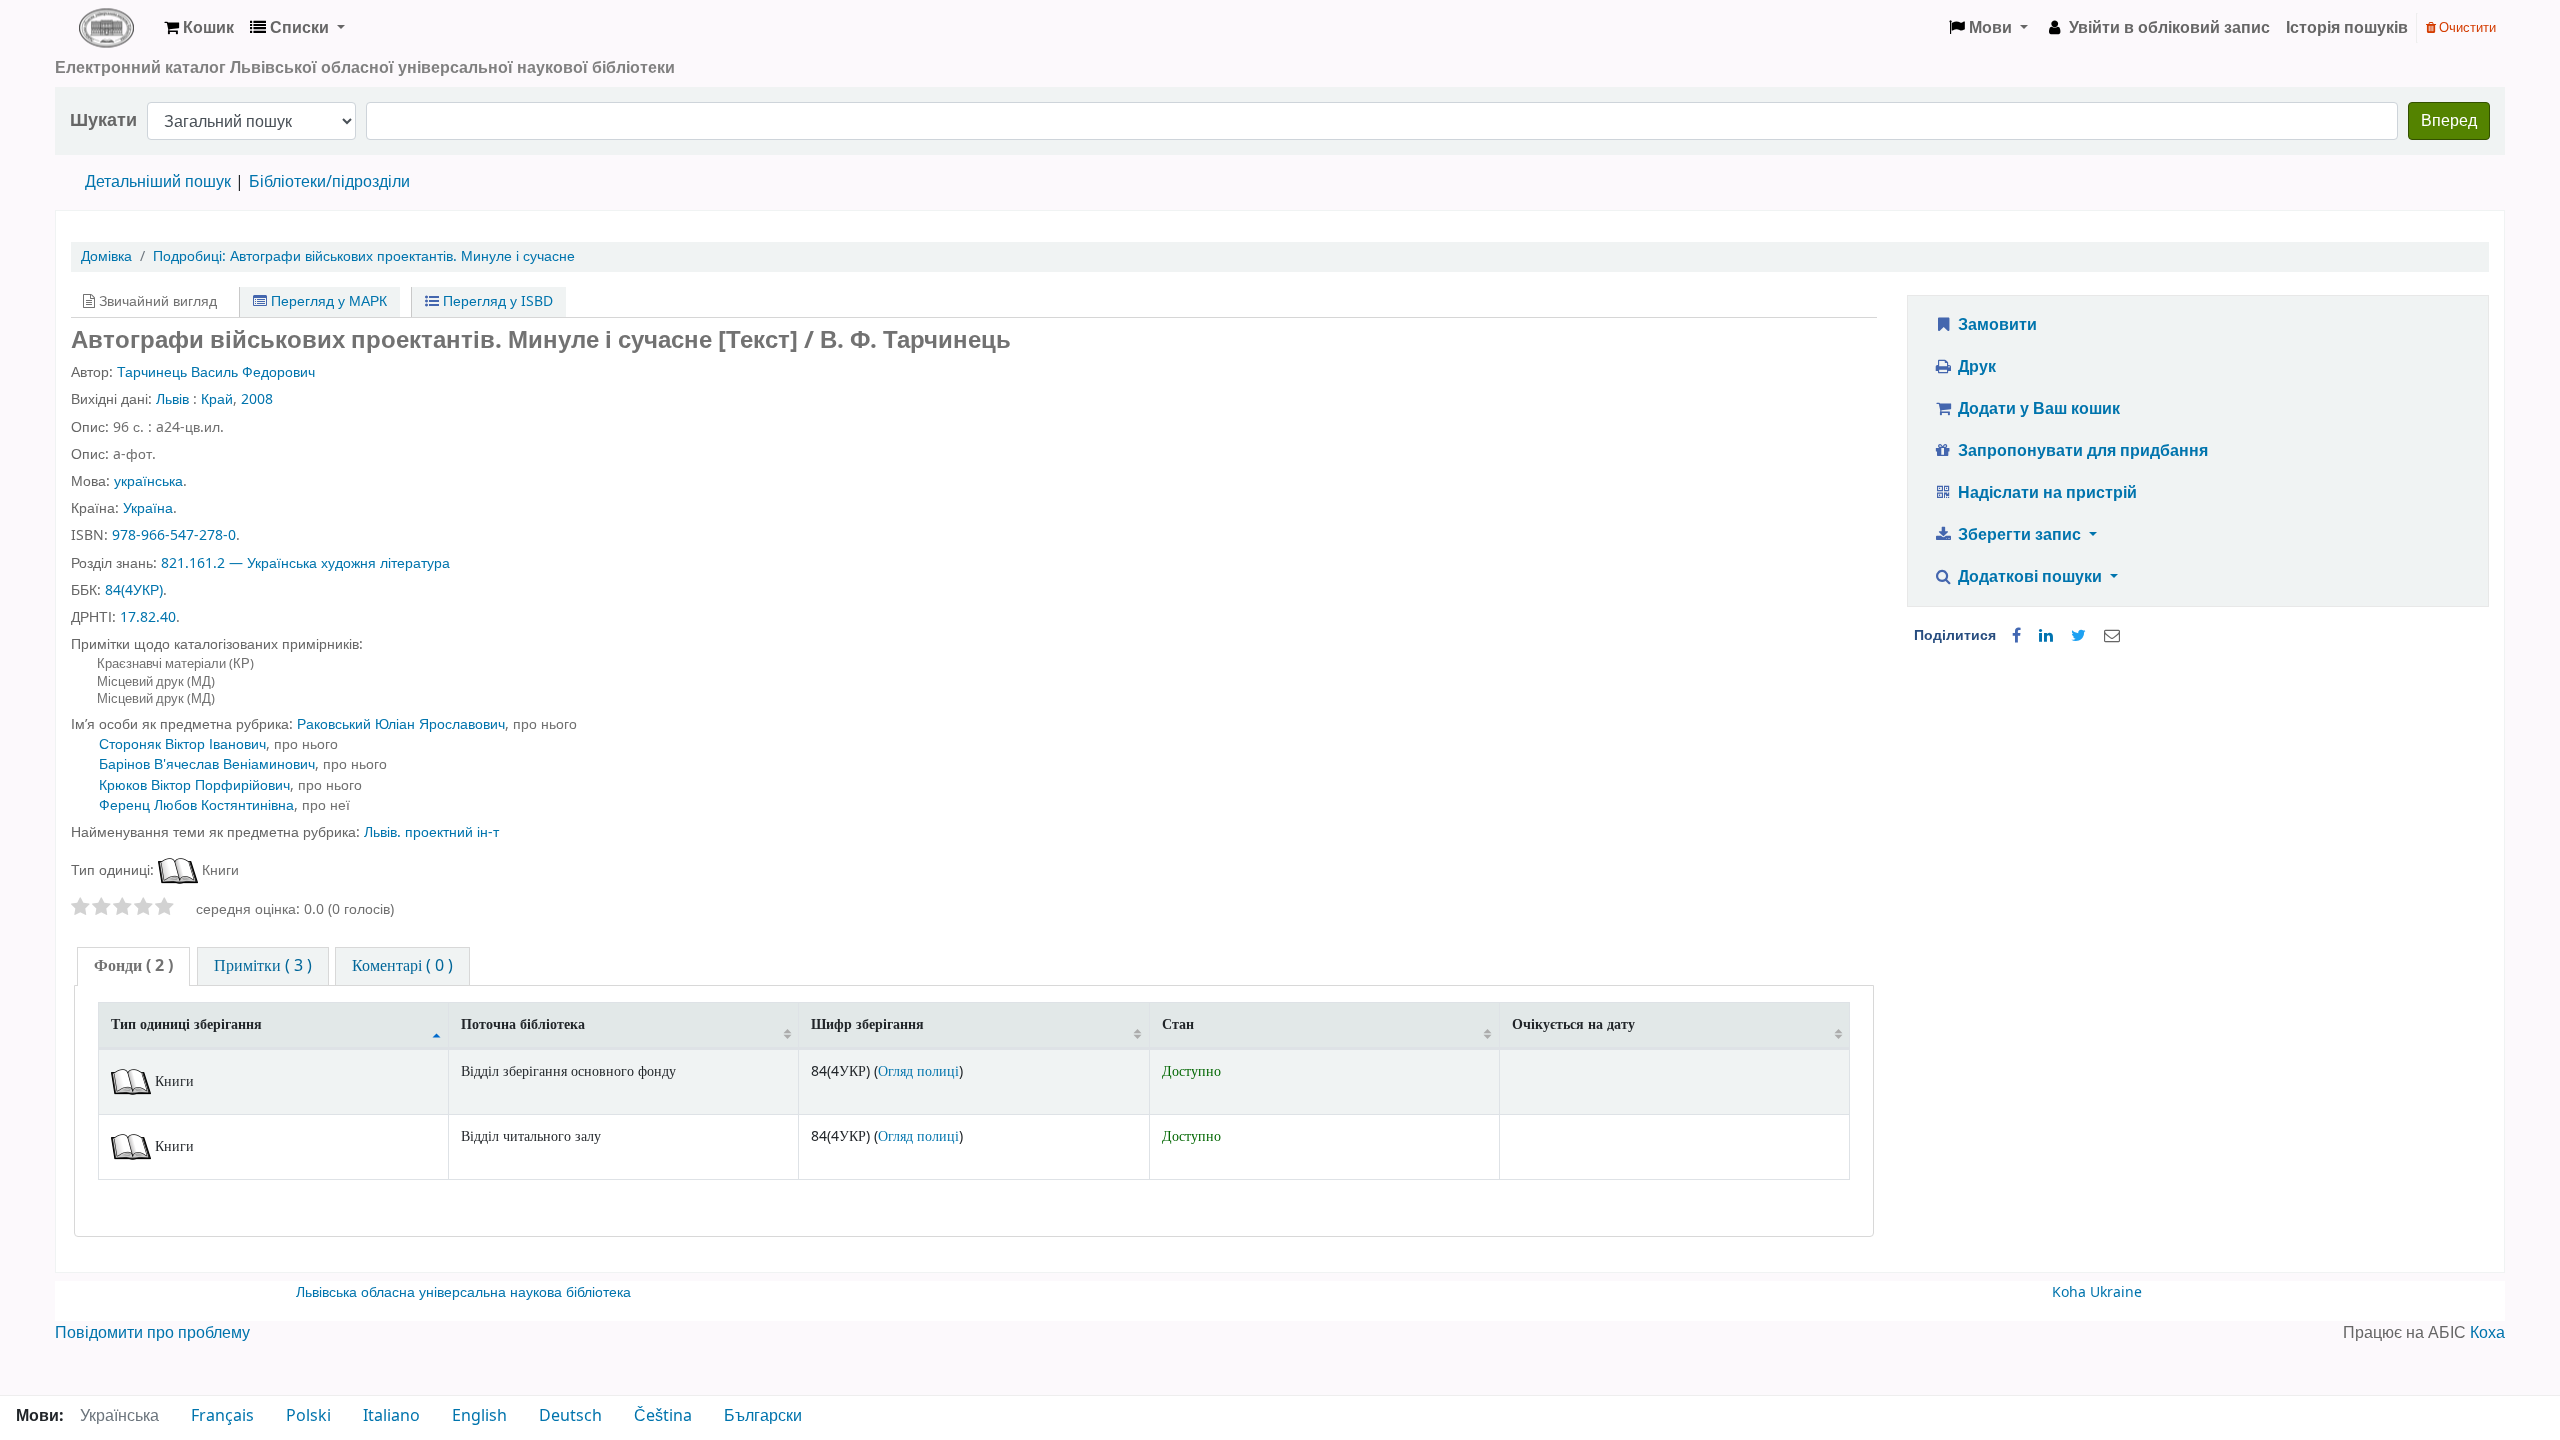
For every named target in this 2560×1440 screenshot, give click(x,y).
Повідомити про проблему (152, 1333)
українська (148, 481)
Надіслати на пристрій (2045, 493)
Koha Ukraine (2097, 1292)
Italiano (391, 1416)
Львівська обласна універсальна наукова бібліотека (463, 1292)
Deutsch (570, 1416)
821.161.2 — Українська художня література (305, 563)
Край (217, 399)
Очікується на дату (1573, 1024)
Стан (1178, 1024)
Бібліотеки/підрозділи (329, 182)
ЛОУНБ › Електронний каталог (106, 28)
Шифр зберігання (867, 1024)
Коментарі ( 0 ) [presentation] (402, 966)
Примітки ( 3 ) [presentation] (263, 966)
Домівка (106, 256)
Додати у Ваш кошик (2037, 409)
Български (763, 1416)
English (479, 1416)
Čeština (663, 1416)
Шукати (103, 120)
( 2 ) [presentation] (133, 966)
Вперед (2449, 121)
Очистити (2466, 27)
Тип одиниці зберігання (186, 1024)
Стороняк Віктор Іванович (182, 744)
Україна (148, 508)
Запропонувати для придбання (2081, 451)
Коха (2487, 1333)
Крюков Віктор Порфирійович (194, 785)
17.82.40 (148, 617)
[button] (199, 28)
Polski (308, 1416)
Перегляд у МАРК (327, 301)
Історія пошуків (2347, 28)
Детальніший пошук (158, 182)
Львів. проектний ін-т (431, 832)
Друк (1975, 367)
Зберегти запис (2019, 535)
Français (222, 1416)
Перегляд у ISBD (496, 301)
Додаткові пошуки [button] (2030, 577)
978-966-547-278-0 (174, 535)
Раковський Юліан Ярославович (401, 724)
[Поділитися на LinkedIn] (2046, 636)
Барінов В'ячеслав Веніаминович (207, 764)
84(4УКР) (134, 590)
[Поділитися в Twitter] (2078, 636)
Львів (172, 399)
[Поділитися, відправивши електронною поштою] (2112, 636)
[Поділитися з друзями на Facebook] (2016, 636)
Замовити (1995, 325)
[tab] (133, 966)
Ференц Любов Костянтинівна (196, 805)
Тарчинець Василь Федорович (216, 372)
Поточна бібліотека (523, 1024)
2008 (257, 399)
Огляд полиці (918, 1071)
